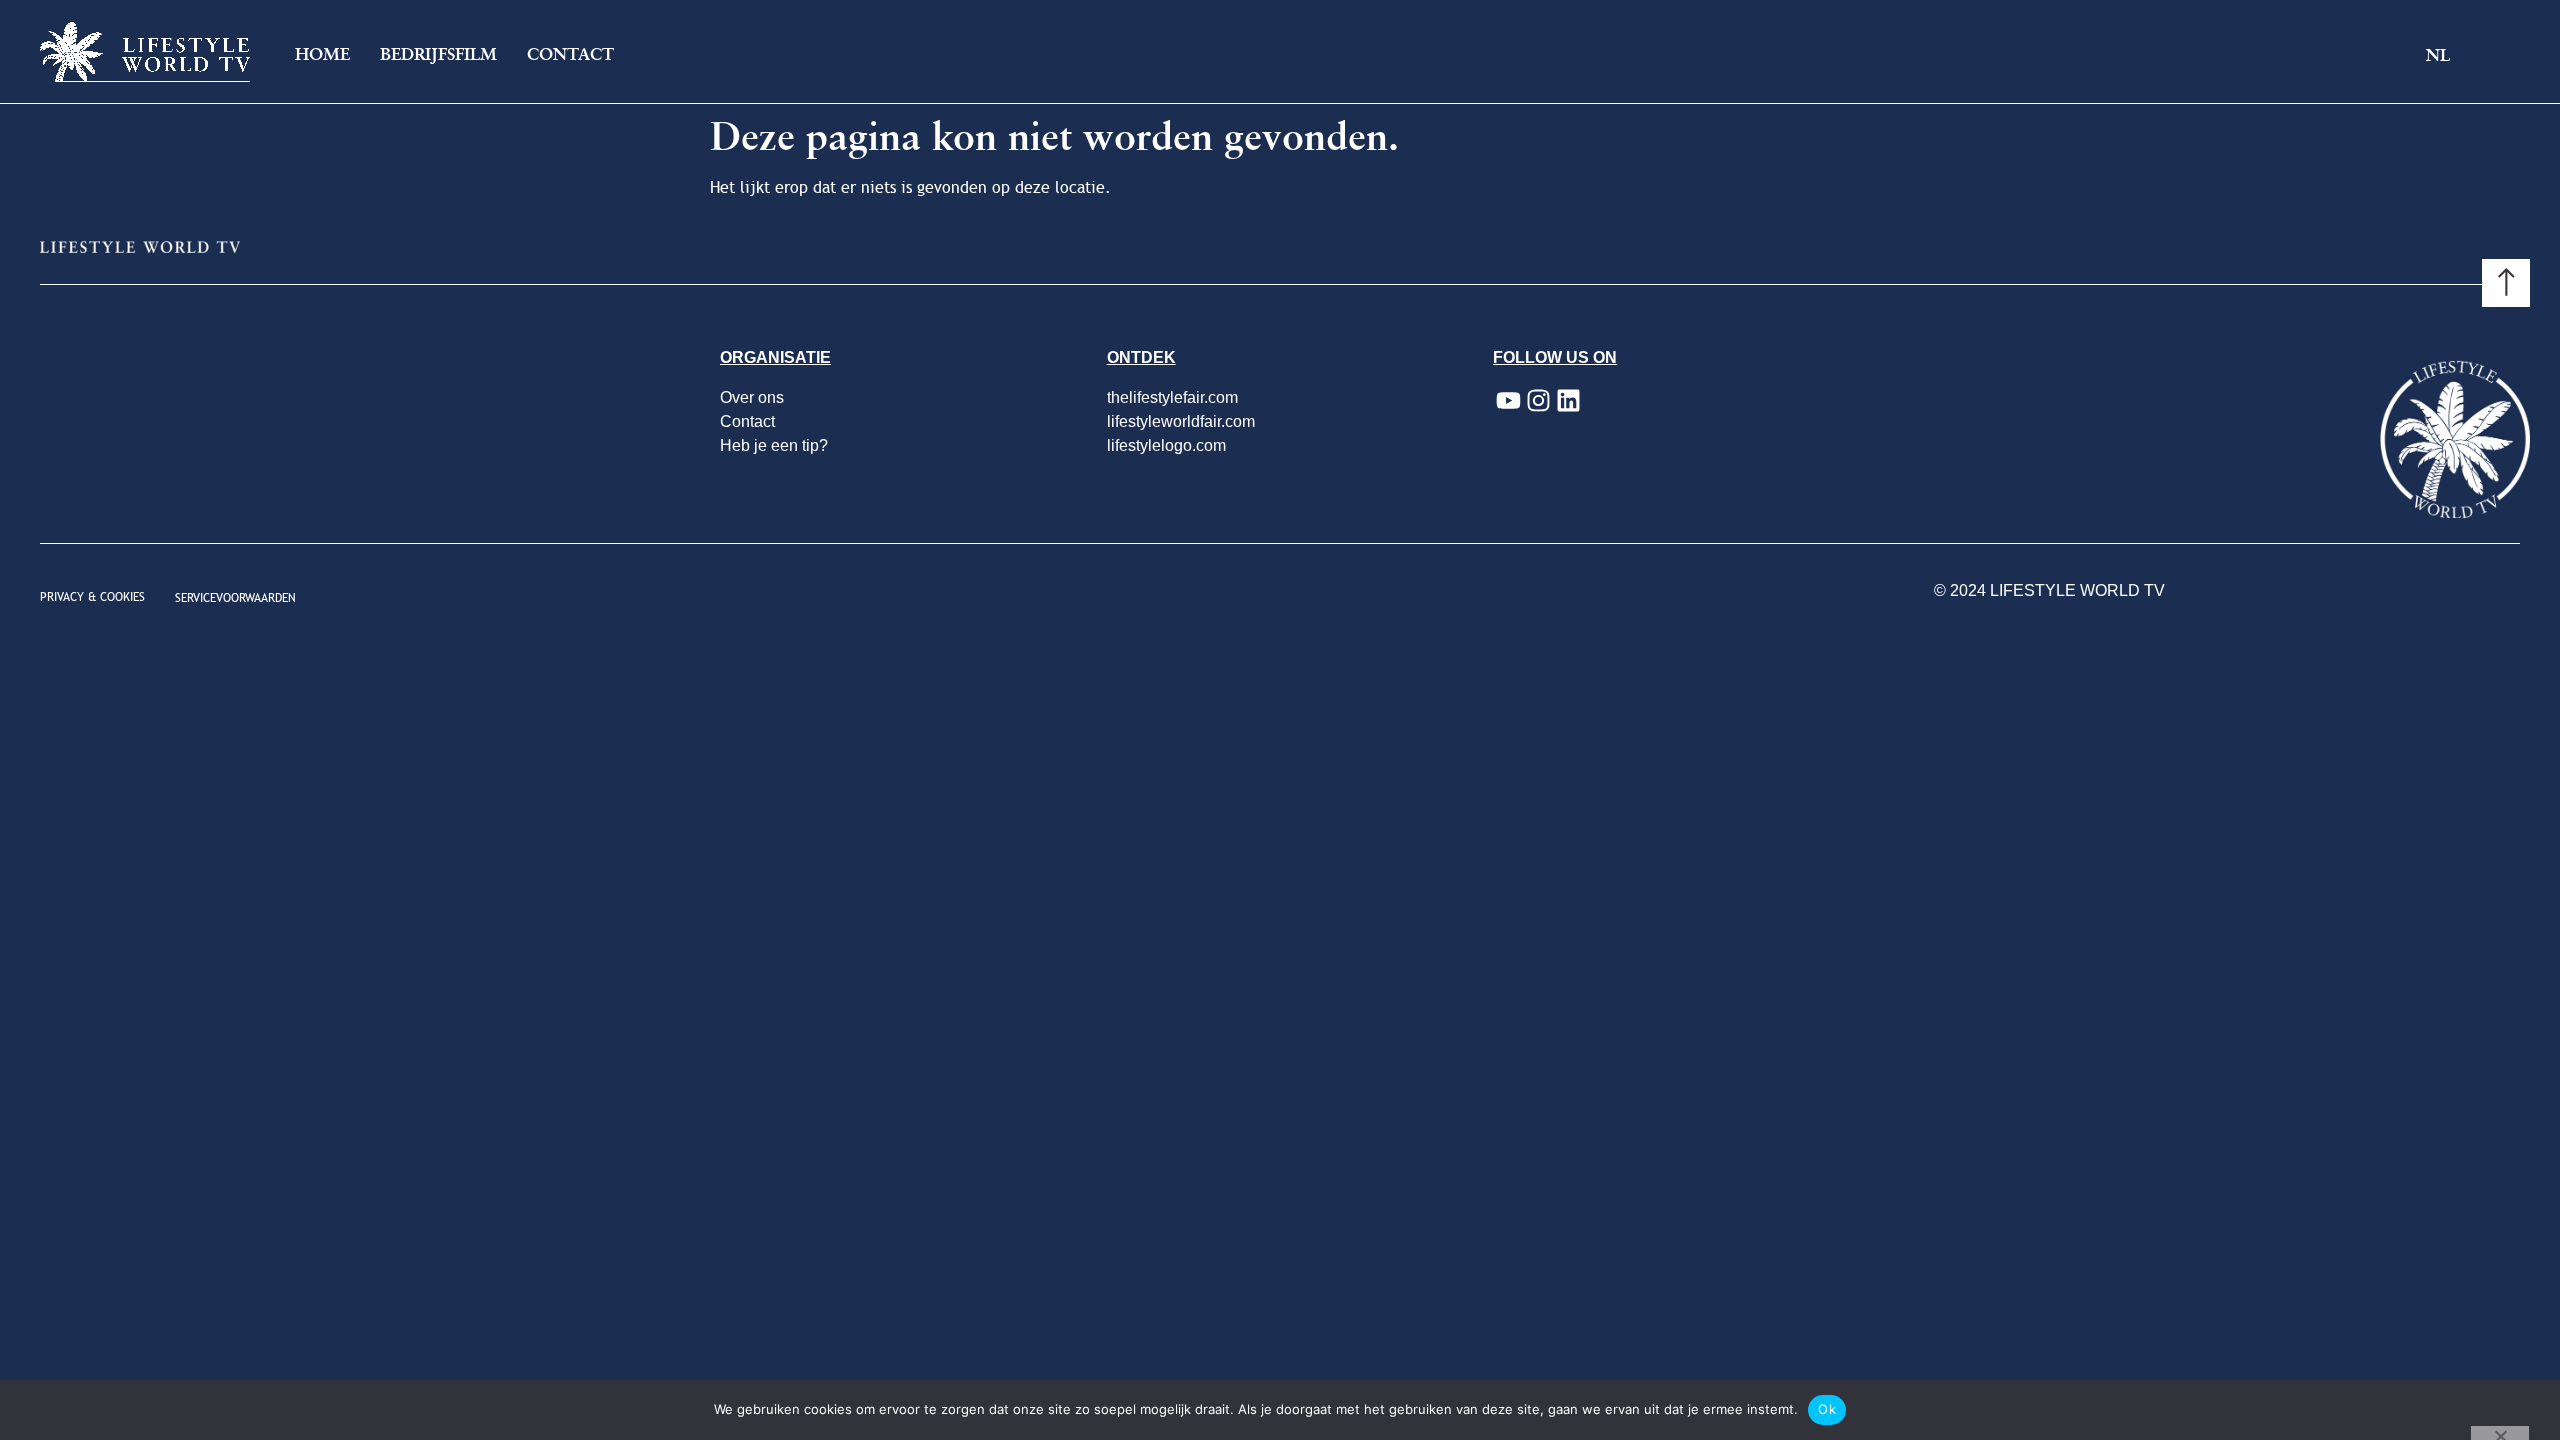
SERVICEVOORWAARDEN (235, 598)
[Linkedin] (1568, 401)
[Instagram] (1538, 401)
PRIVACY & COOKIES (92, 597)
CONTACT (570, 54)
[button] (2453, 56)
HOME (322, 54)
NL (2438, 55)
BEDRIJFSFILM (438, 54)
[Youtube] (1508, 401)
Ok (1827, 1409)
